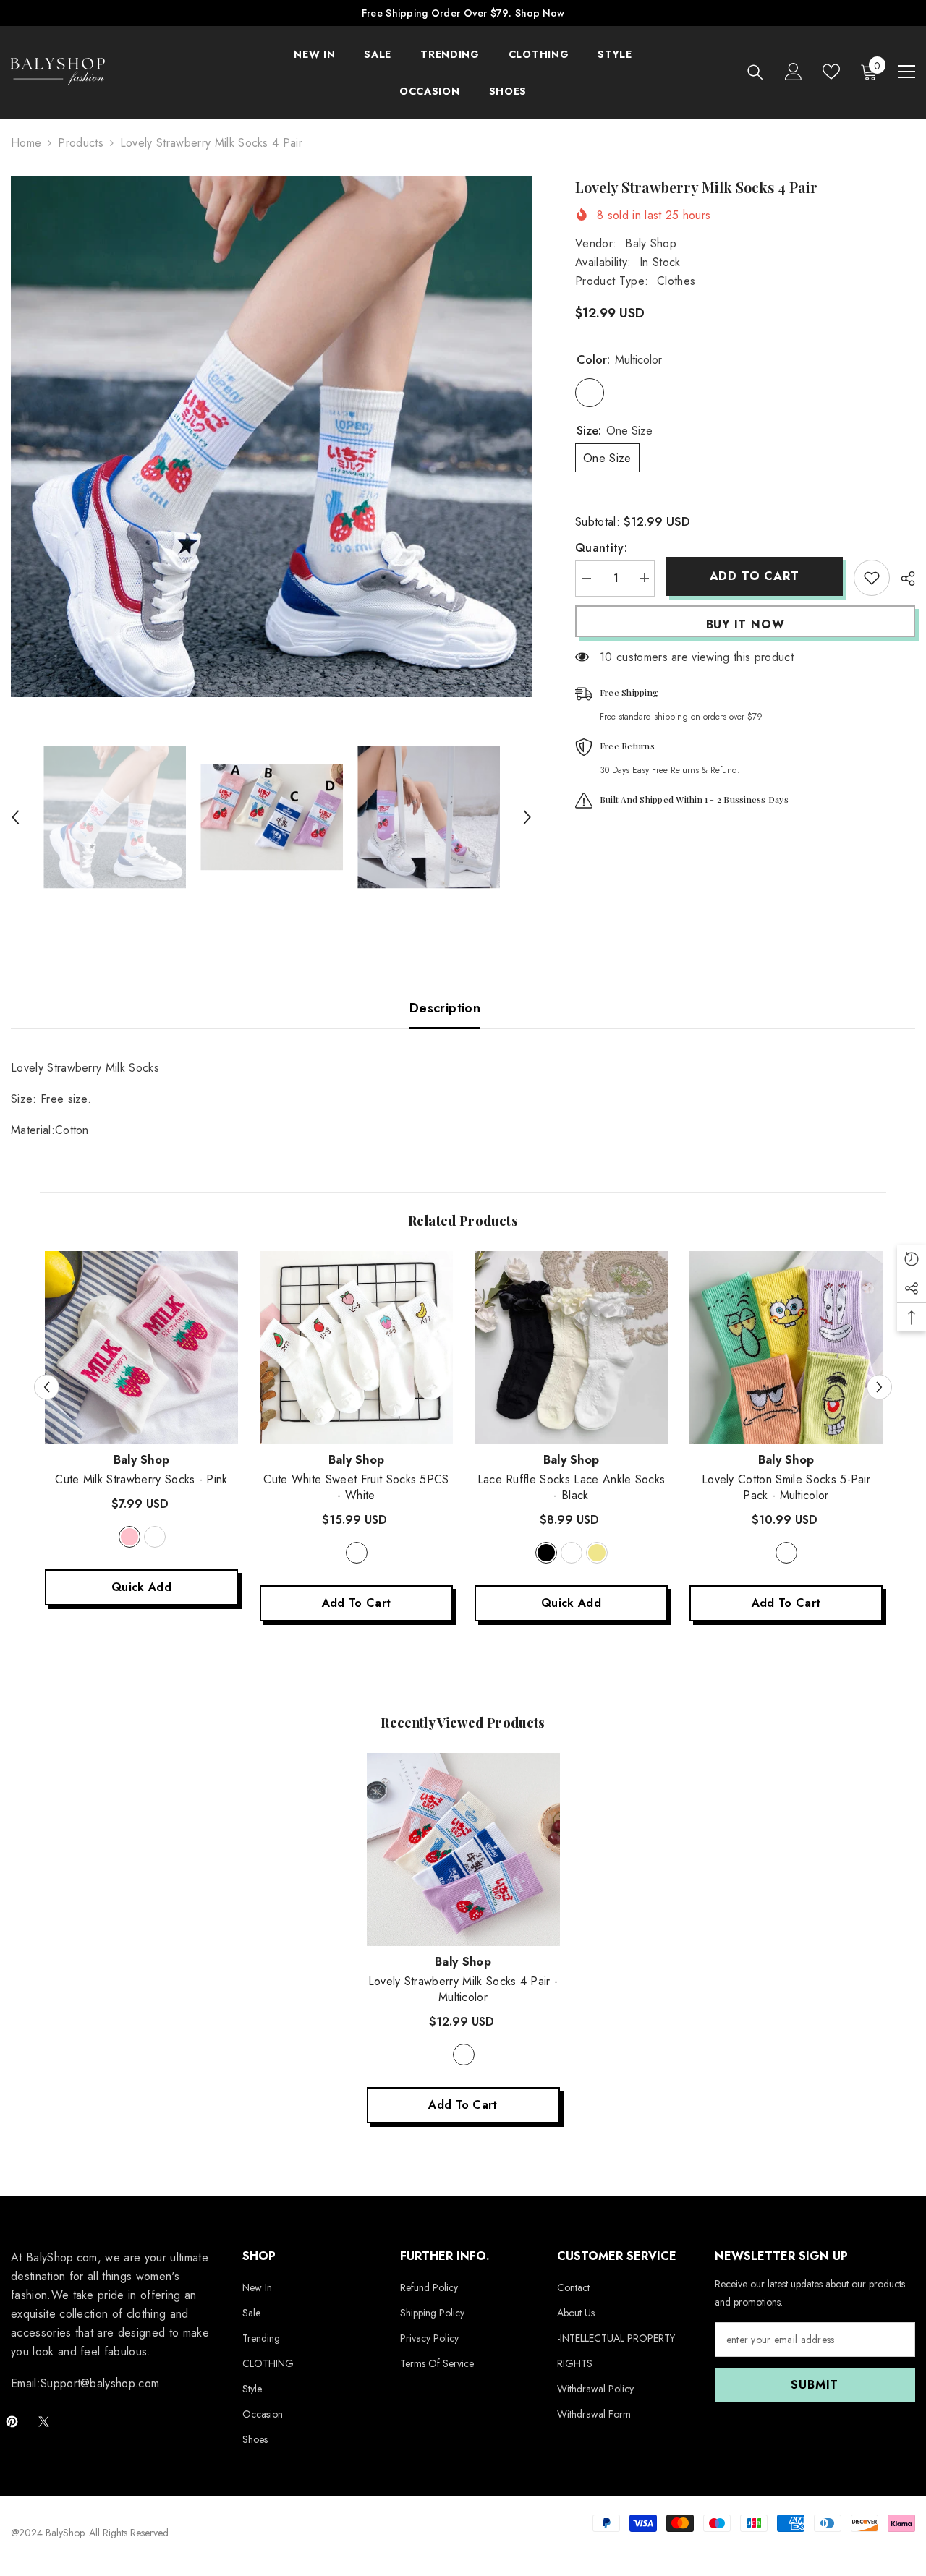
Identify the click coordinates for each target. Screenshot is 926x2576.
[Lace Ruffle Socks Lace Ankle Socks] (571, 1348)
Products (81, 143)
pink (129, 1537)
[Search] (755, 72)
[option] (271, 437)
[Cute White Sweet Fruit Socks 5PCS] (356, 1348)
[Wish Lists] (831, 72)
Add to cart (755, 576)
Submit (815, 2385)
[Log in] (794, 72)
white (155, 1537)
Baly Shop (651, 243)
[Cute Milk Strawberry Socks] (141, 1348)
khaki (597, 1553)
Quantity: (601, 547)
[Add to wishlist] (872, 578)
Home (26, 143)
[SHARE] (902, 579)
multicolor (786, 1553)
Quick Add (141, 1587)
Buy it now (746, 624)
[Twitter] (44, 2422)
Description (445, 1008)
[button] (15, 817)
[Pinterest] (12, 2422)
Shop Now (540, 13)
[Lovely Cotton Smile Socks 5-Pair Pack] (786, 1348)
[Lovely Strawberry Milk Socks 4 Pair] (463, 1850)
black (546, 1553)
